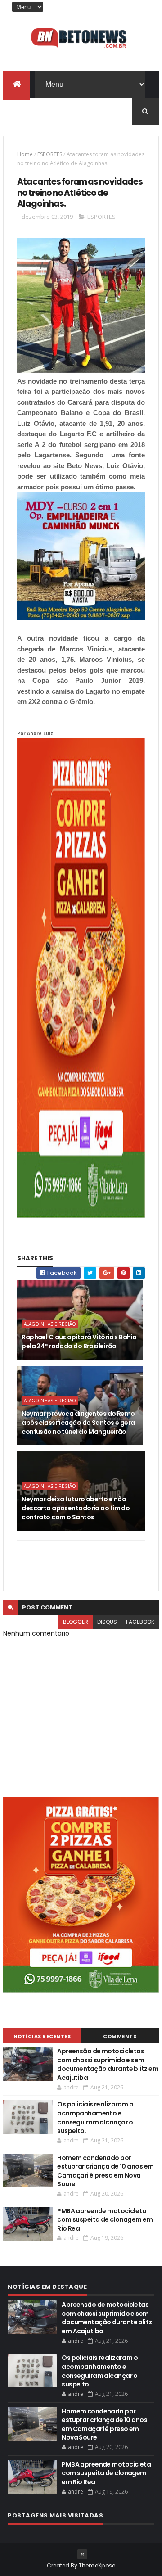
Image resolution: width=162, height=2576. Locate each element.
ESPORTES (50, 154)
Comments (120, 2036)
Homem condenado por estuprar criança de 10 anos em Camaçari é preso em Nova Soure (105, 2171)
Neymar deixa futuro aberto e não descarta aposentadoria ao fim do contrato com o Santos (76, 1508)
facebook (140, 1622)
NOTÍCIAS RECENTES (42, 2036)
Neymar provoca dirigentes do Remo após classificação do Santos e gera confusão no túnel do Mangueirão (78, 1422)
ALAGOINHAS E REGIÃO (50, 1324)
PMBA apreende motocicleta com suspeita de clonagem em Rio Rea (105, 2220)
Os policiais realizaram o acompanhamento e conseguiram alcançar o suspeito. (95, 2117)
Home (25, 154)
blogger (76, 1622)
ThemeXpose (97, 2565)
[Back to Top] (82, 2554)
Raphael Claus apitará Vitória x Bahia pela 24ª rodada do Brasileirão (79, 1342)
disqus (107, 1622)
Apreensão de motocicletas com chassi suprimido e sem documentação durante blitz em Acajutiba (108, 2064)
